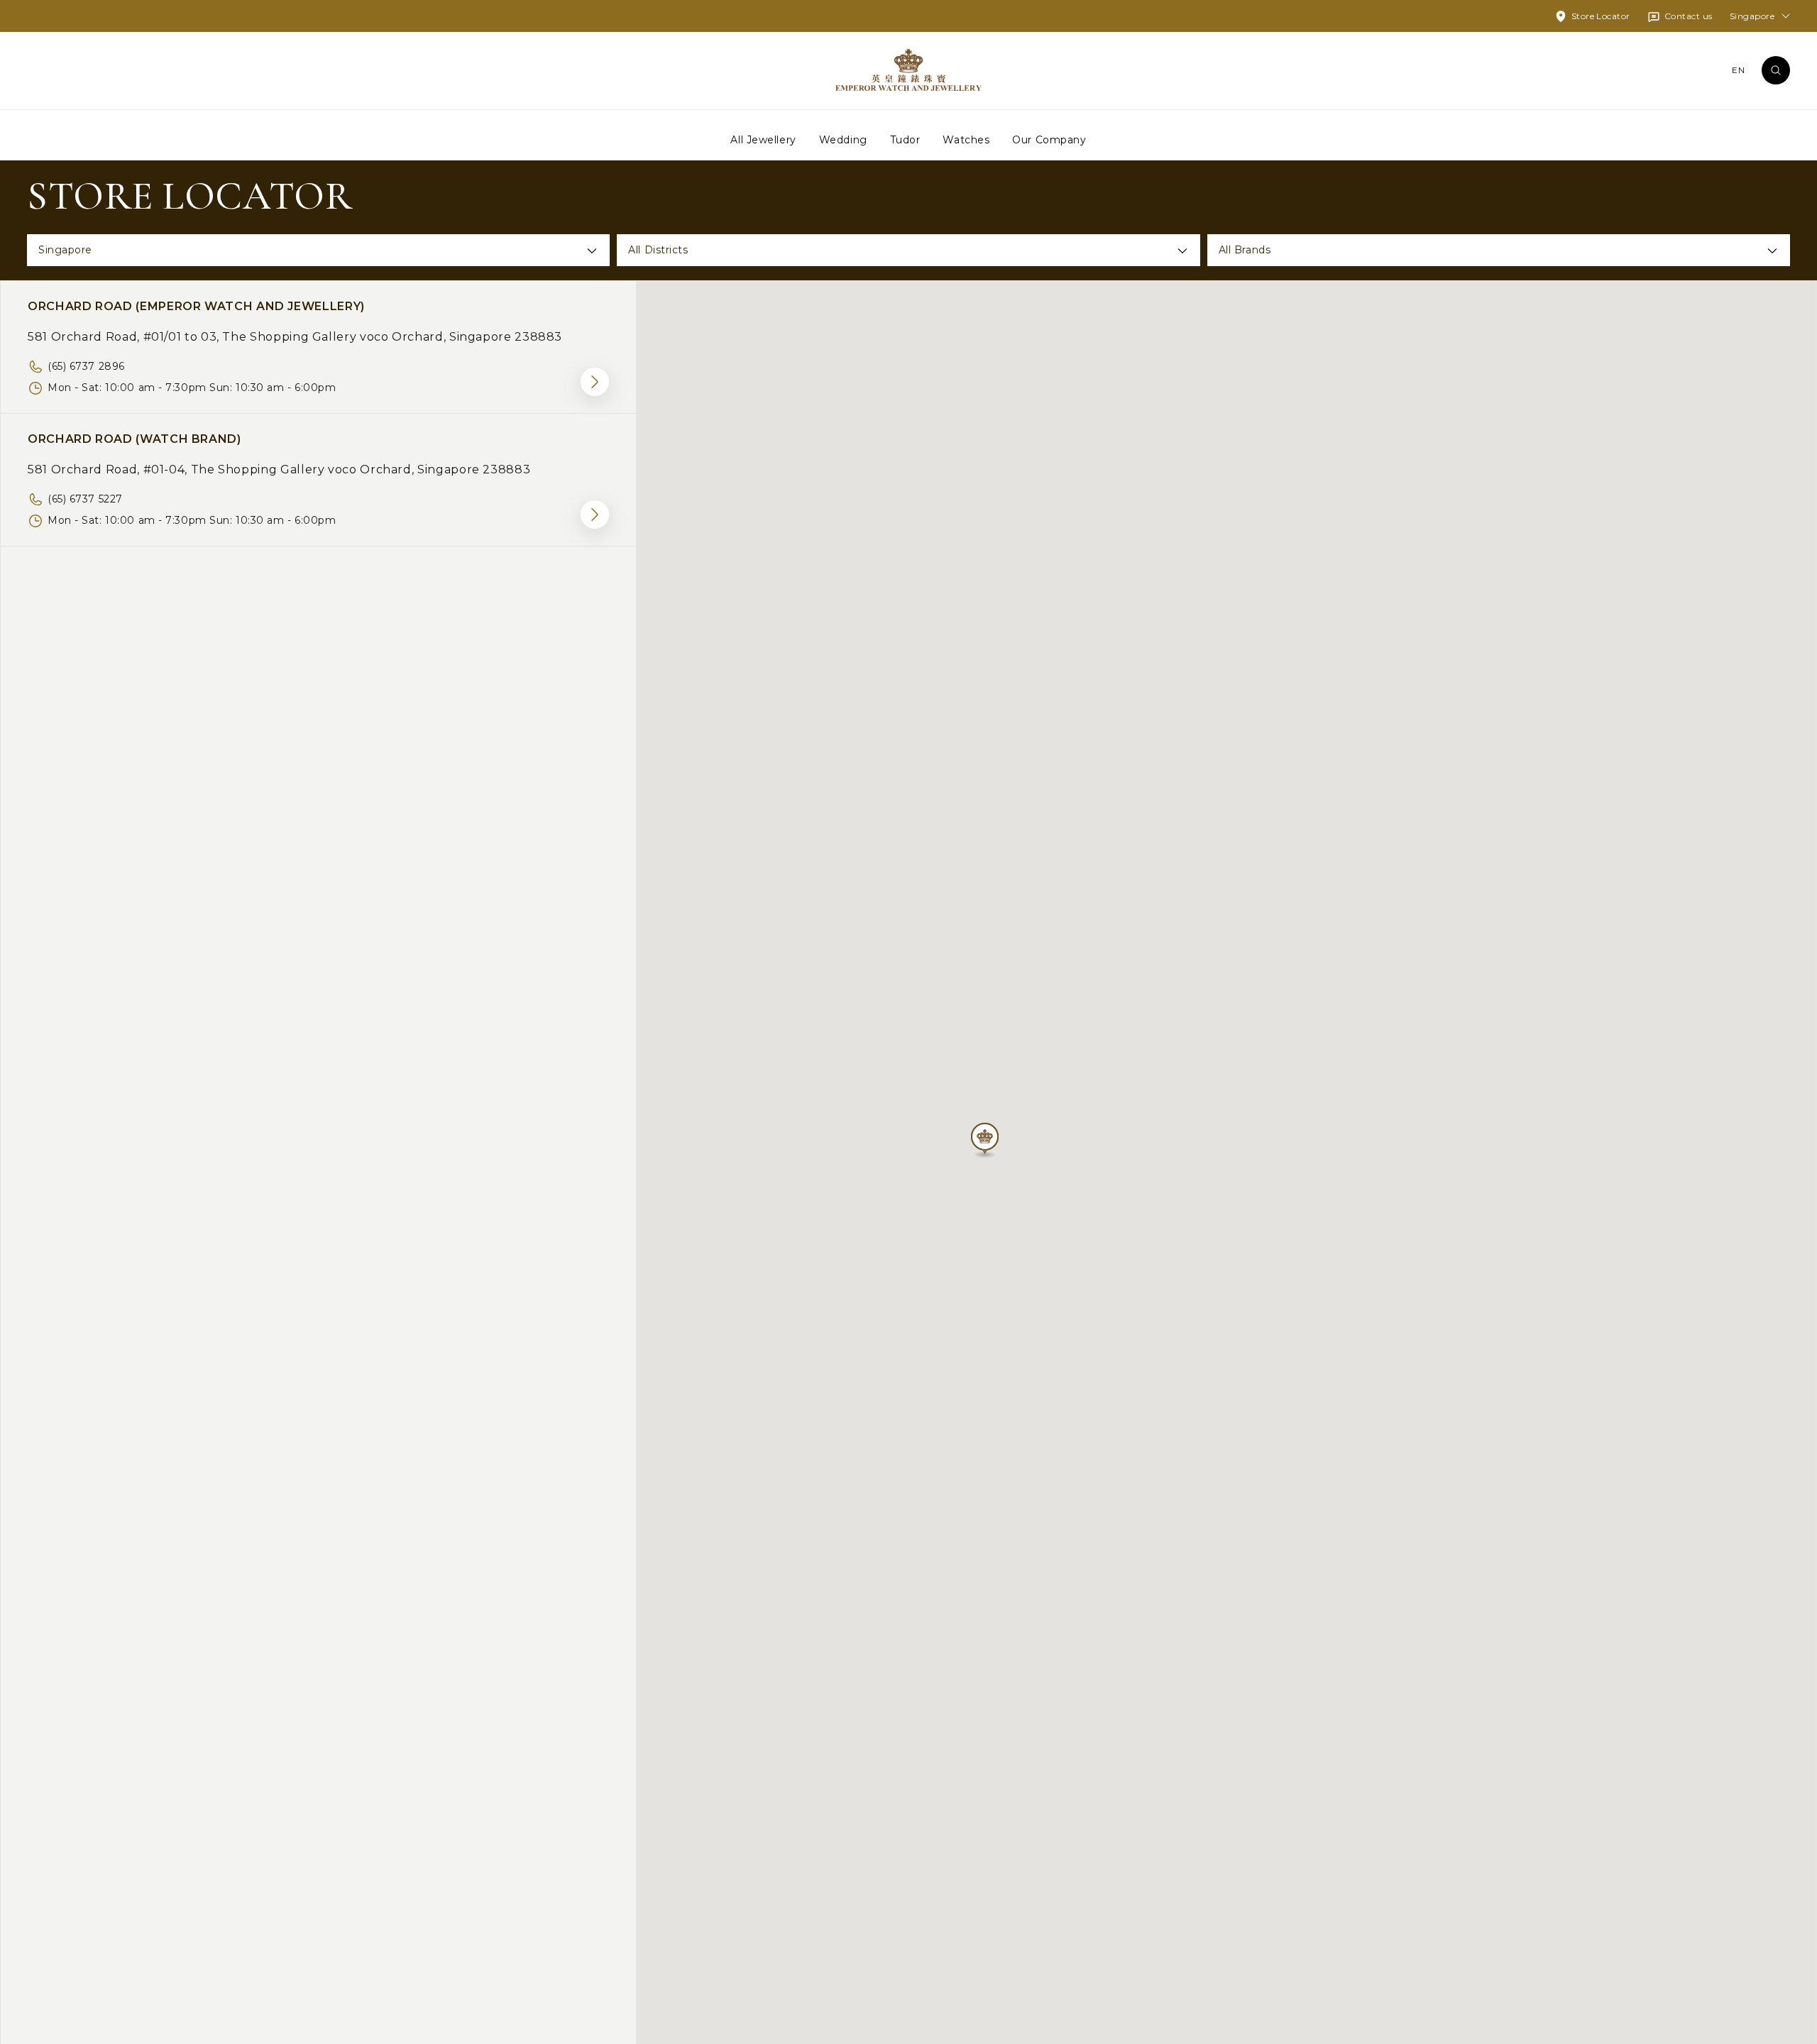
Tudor (905, 139)
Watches (966, 139)
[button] (985, 1141)
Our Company (1049, 139)
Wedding (843, 139)
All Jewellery (763, 139)
